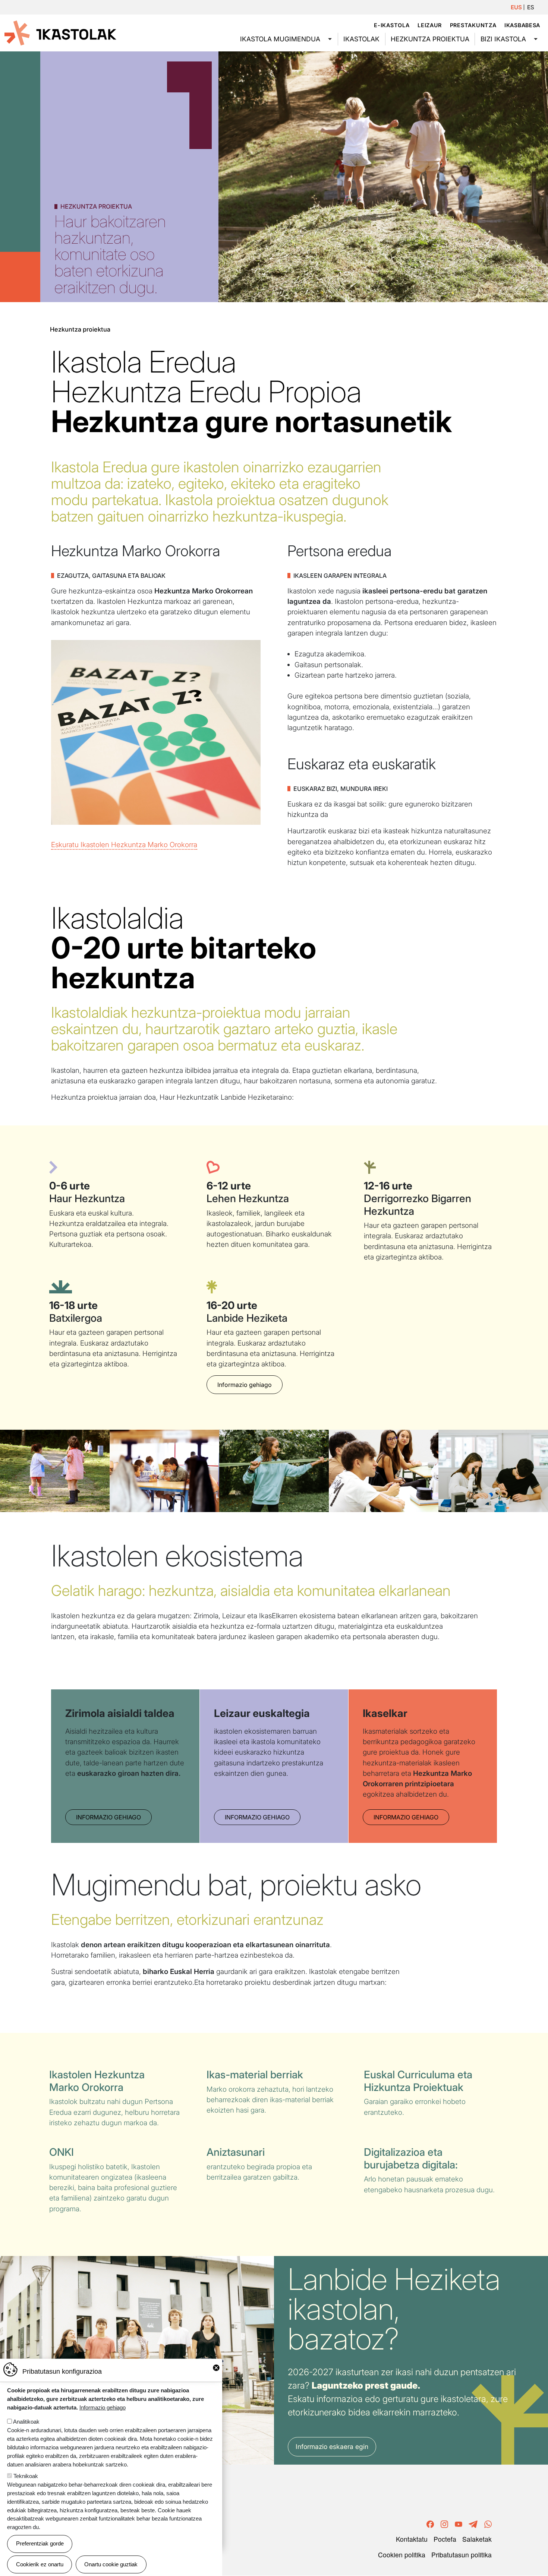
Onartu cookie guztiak (111, 2564)
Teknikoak (26, 2476)
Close (216, 2368)
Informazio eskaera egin (332, 2447)
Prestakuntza (473, 25)
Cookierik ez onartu (40, 2564)
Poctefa (445, 2539)
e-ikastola (392, 25)
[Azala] (60, 32)
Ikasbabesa (522, 25)
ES (531, 7)
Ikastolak (361, 39)
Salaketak (477, 2539)
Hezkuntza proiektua (430, 39)
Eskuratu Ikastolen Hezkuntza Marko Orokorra (124, 845)
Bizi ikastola (503, 39)
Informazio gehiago (245, 1385)
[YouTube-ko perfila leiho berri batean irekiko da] (459, 2523)
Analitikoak (26, 2422)
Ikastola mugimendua (280, 39)
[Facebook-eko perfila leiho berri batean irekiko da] (430, 2523)
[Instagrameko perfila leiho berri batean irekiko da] (444, 2523)
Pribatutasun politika (462, 2555)
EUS (516, 7)
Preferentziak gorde (40, 2543)
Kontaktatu (412, 2539)
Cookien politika (402, 2555)
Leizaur (430, 25)
